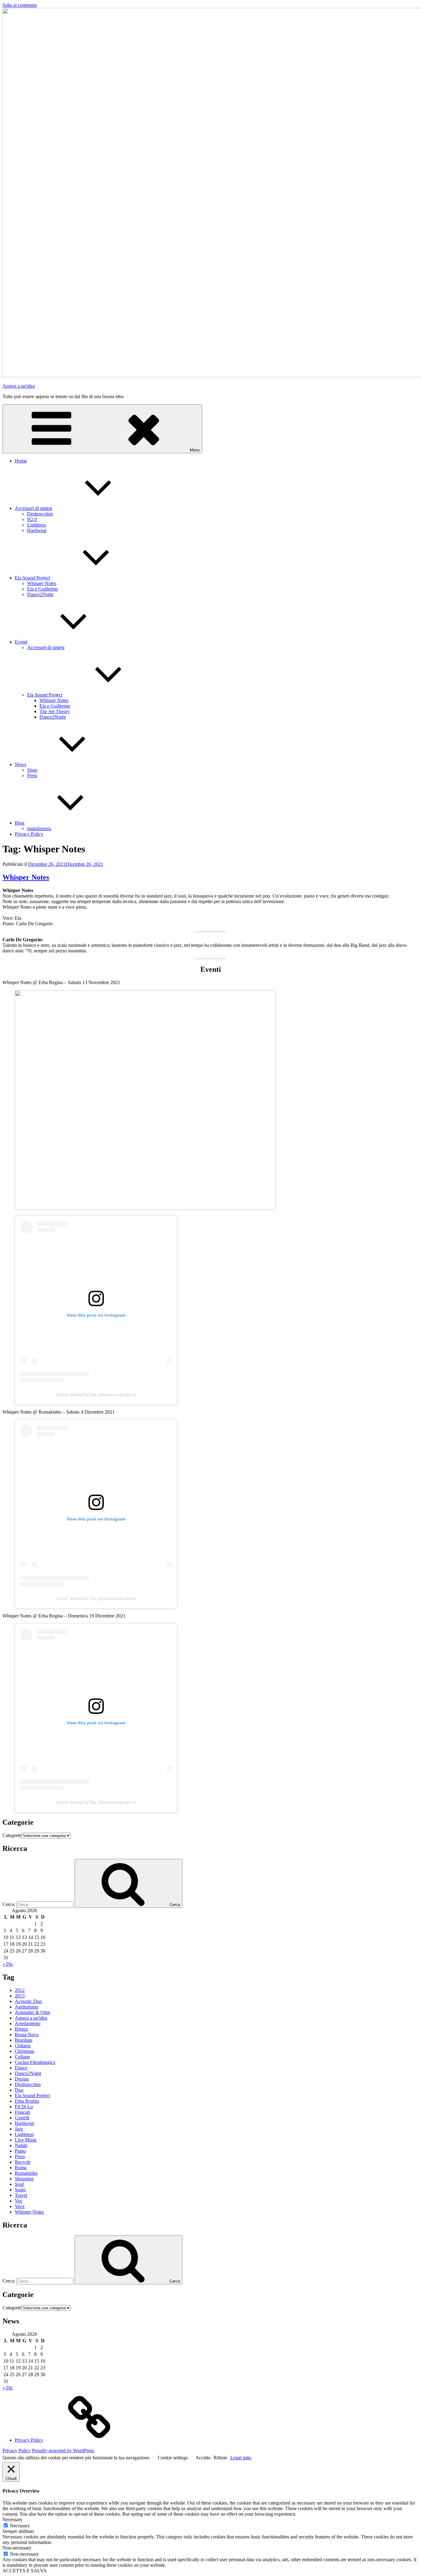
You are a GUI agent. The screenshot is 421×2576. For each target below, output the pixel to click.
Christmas (25, 2051)
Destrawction (40, 514)
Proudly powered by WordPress (63, 2451)
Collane (22, 2057)
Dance (21, 2068)
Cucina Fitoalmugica (35, 2062)
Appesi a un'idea (19, 386)
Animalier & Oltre (33, 2012)
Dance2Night (40, 594)
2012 (20, 1990)
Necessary (20, 2526)
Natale (21, 2145)
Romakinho (26, 2173)
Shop (32, 770)
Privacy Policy (29, 834)
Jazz (19, 2129)
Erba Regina (27, 2101)
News (20, 764)
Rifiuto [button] (220, 2458)
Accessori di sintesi (33, 508)
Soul (19, 2184)
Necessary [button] (12, 2519)
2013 (20, 1996)
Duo (19, 2090)
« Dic (8, 1964)
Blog (20, 823)
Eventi (21, 642)
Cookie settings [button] (173, 2458)
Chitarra (23, 2046)
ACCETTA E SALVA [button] (25, 2571)
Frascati (22, 2112)
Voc (19, 2201)
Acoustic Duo (28, 2001)
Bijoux (21, 2029)
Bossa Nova (27, 2035)
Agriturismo (27, 2007)
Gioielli (22, 2118)
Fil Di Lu (24, 2107)
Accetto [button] (203, 2458)
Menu (195, 450)
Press (32, 775)
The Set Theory (55, 711)
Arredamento (28, 2023)
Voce (20, 2206)
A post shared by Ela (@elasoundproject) (96, 1395)
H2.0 (32, 519)
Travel (21, 2195)
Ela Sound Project (32, 578)
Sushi (20, 2190)
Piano (20, 2151)
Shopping (24, 2179)
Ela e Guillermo (43, 589)
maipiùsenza (39, 828)
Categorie (12, 1835)
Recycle (23, 2162)
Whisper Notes (42, 583)
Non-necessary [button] (17, 2548)
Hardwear (37, 530)
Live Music (26, 2140)
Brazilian (24, 2040)
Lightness (37, 525)
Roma (21, 2168)
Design (22, 2079)
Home (21, 461)
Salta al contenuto (20, 5)
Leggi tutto (241, 2458)
